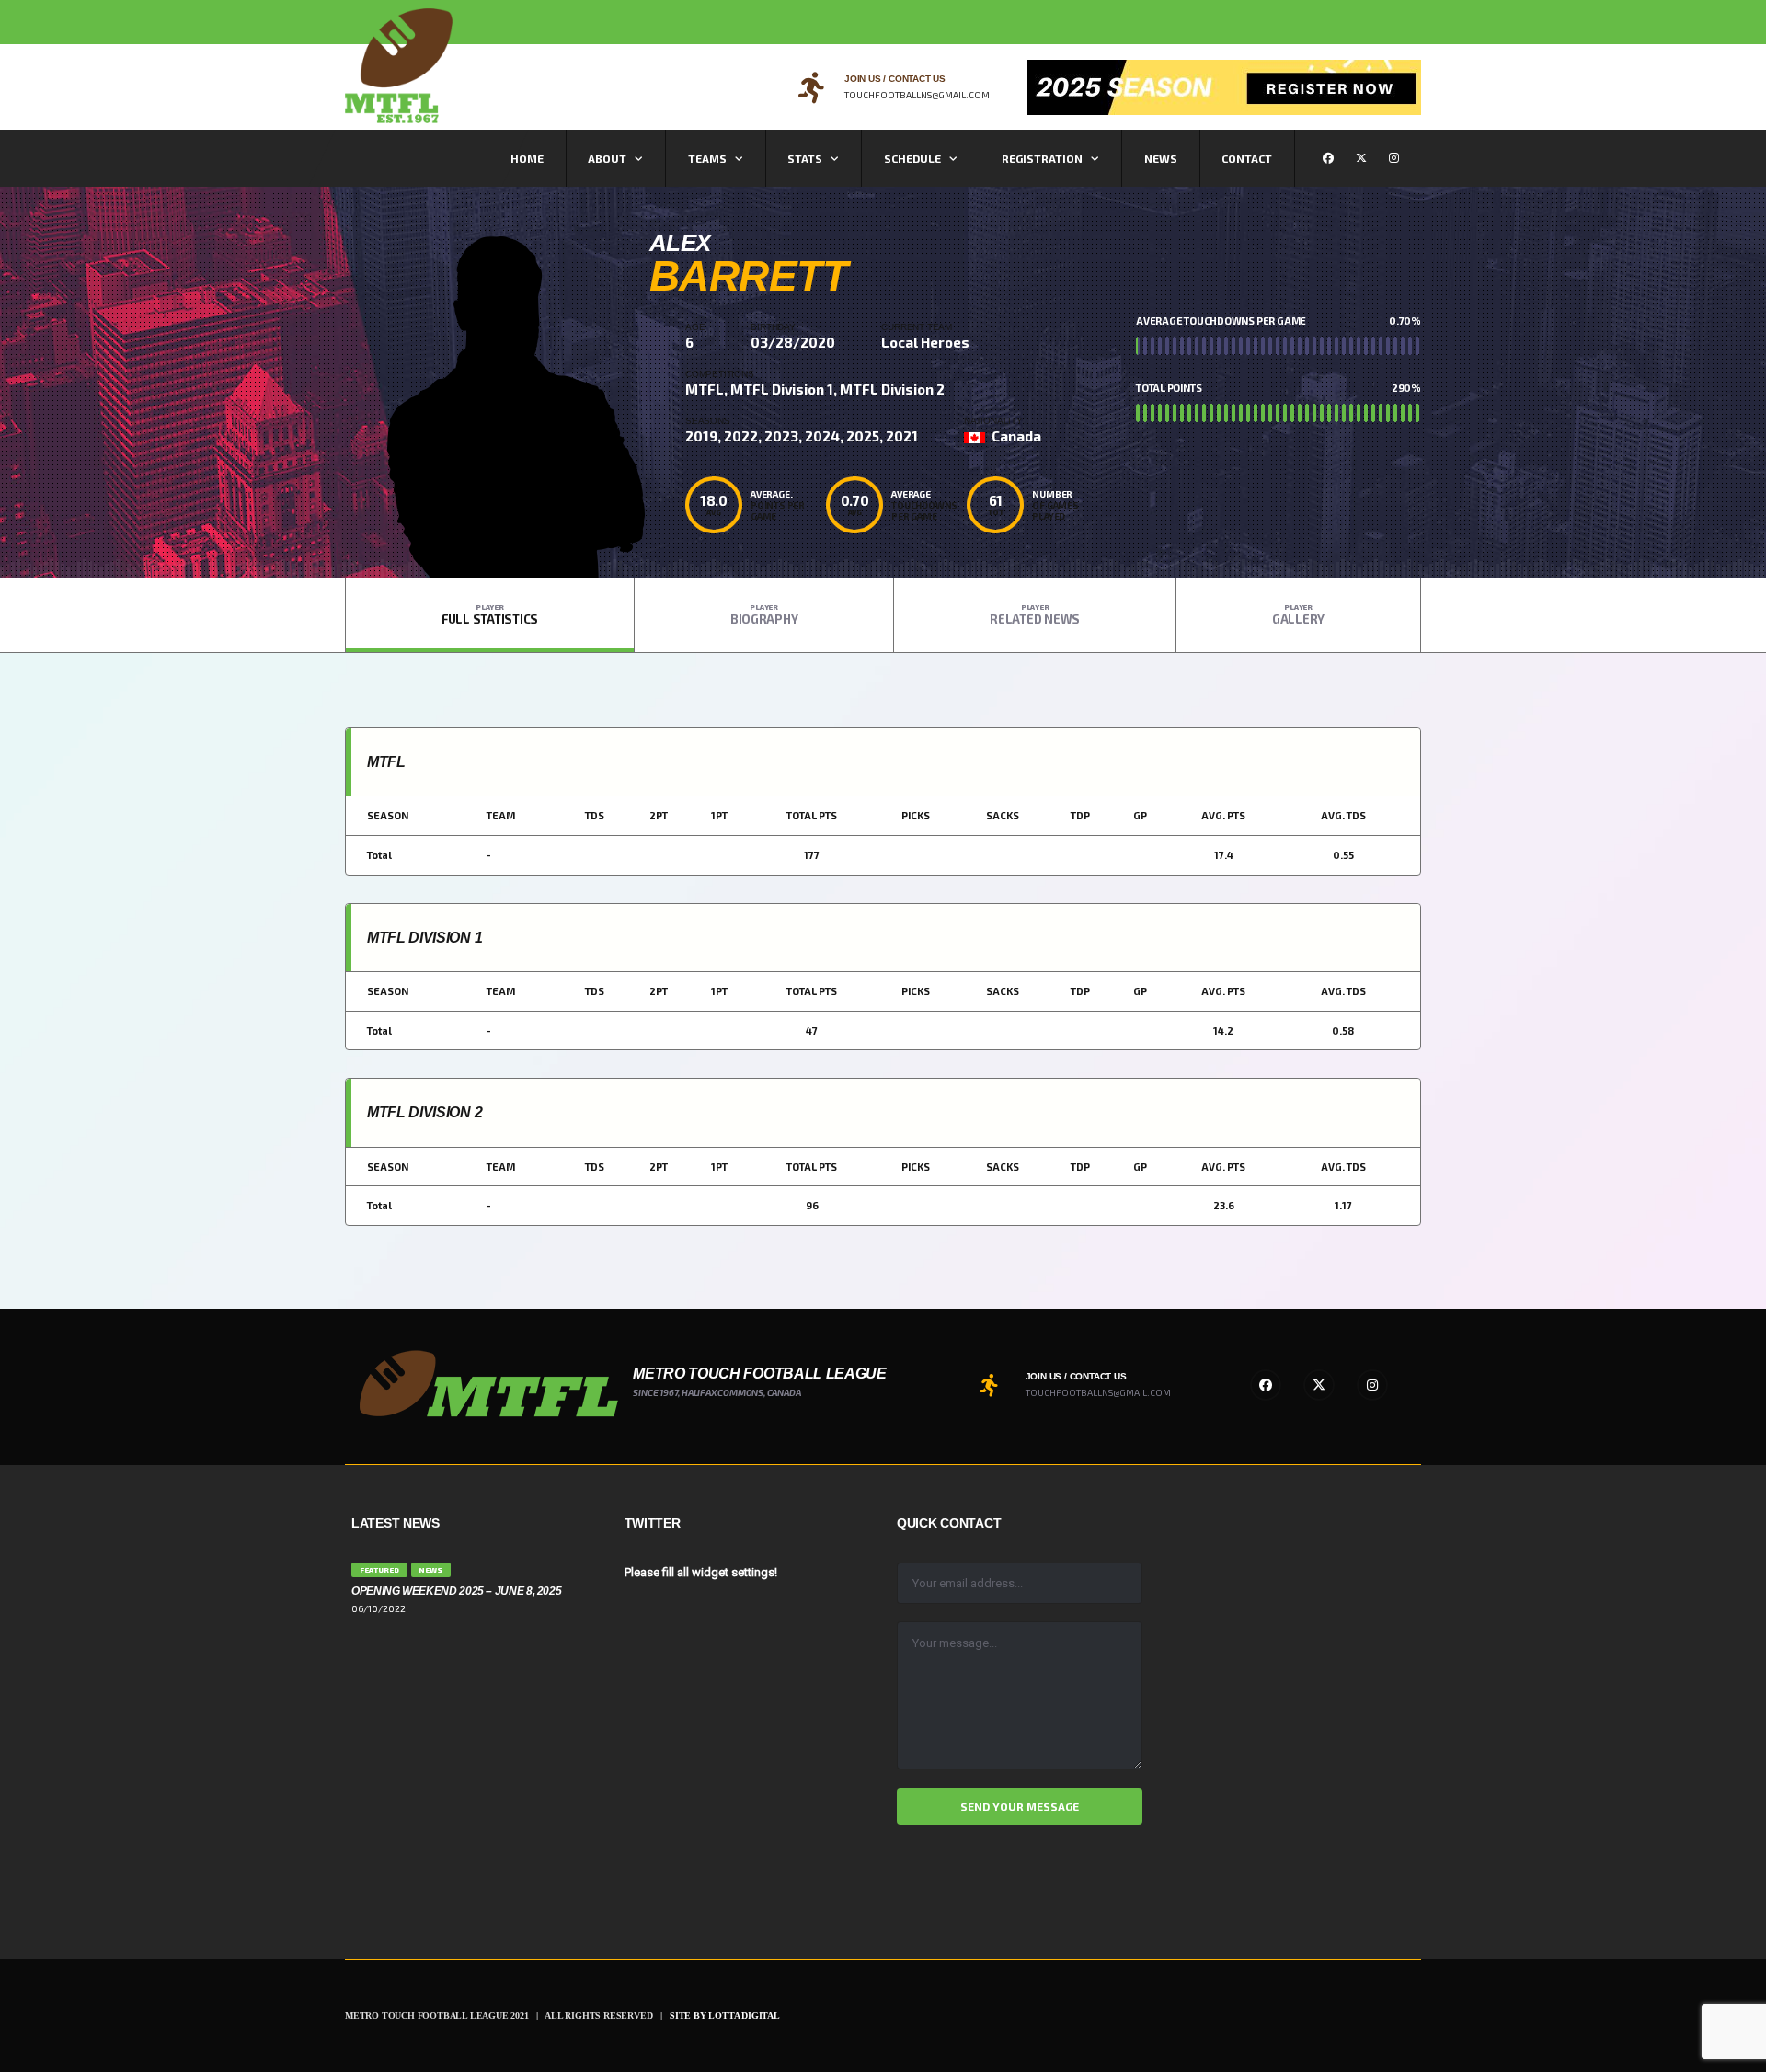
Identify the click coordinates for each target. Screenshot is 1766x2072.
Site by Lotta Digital (725, 2015)
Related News (1035, 614)
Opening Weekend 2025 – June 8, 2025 (456, 1591)
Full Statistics (490, 614)
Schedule (912, 158)
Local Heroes (925, 342)
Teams (707, 158)
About (607, 158)
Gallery (1298, 614)
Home (527, 158)
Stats (805, 158)
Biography (764, 614)
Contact (1247, 158)
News (1161, 158)
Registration (1042, 158)
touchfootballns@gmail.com (917, 95)
